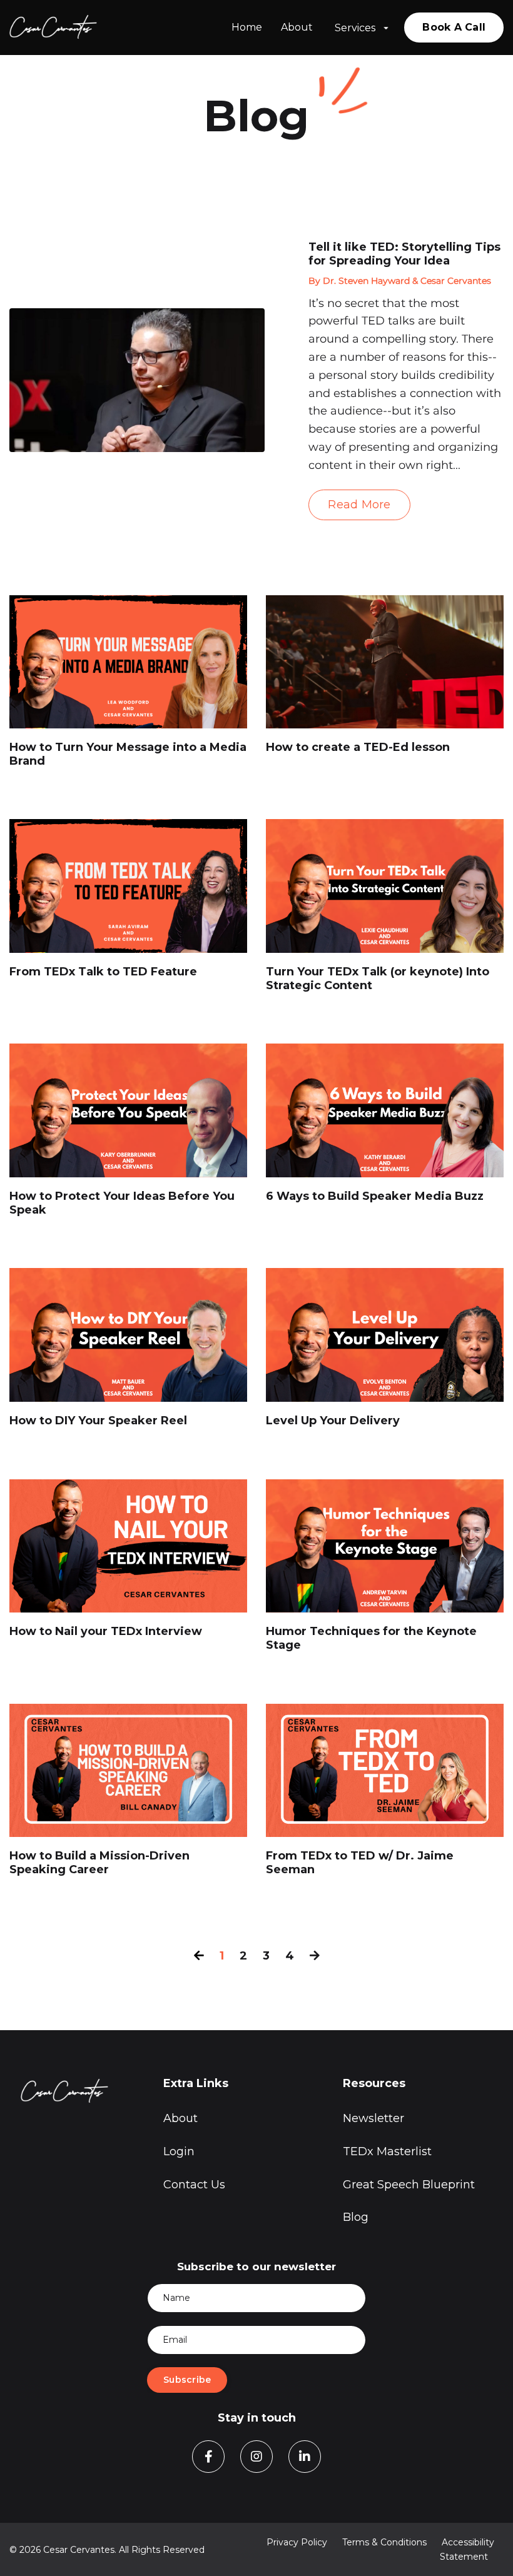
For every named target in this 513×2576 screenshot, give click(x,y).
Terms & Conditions (384, 2542)
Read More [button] (359, 505)
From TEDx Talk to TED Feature (103, 972)
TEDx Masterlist (387, 2151)
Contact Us (194, 2185)
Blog (356, 2217)
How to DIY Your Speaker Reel (98, 1421)
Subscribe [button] (187, 2380)
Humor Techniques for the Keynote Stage (371, 1638)
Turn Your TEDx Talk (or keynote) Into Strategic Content (378, 979)
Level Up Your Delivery (333, 1421)
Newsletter (373, 2118)
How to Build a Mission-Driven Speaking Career (99, 1863)
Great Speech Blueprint (409, 2185)
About (297, 27)
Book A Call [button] (454, 27)
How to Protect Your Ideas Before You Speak (122, 1203)
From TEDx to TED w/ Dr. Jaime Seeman (360, 1863)
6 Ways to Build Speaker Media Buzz (375, 1196)
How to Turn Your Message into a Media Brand (128, 754)
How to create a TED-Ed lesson (358, 747)
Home (247, 27)
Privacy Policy (297, 2542)
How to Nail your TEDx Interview (106, 1632)
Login (179, 2151)
